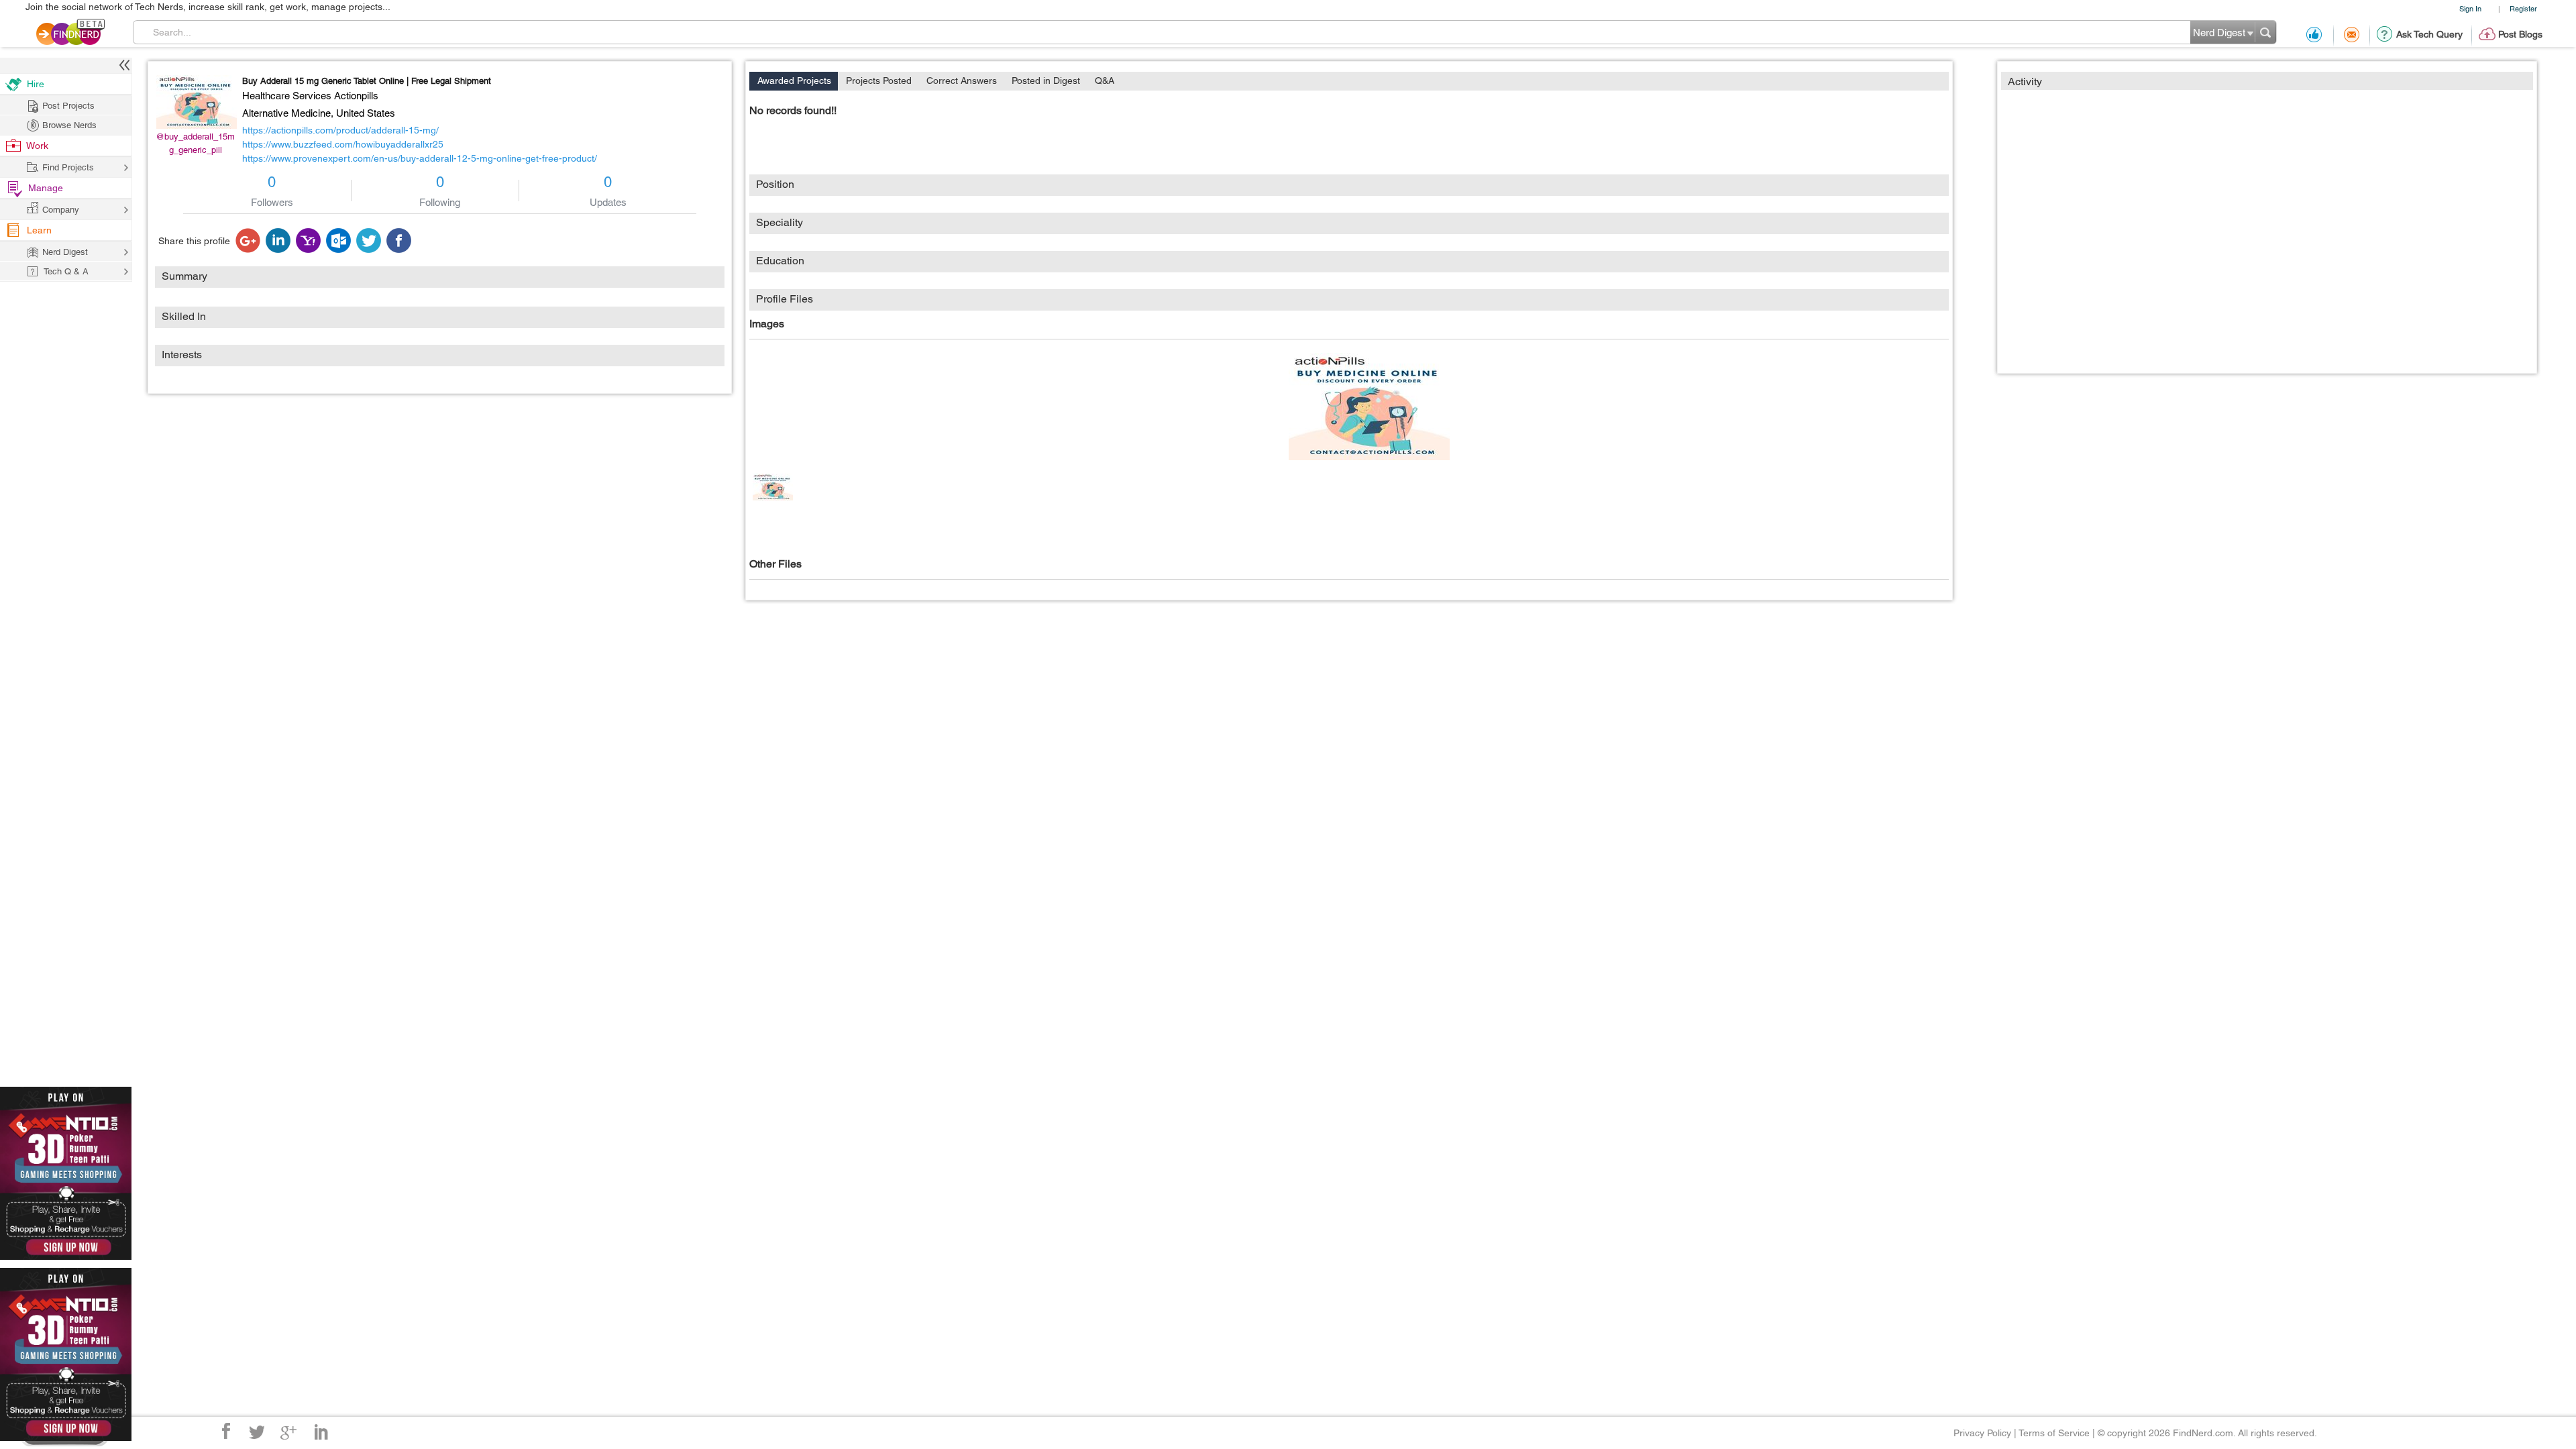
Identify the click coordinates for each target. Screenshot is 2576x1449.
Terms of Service (2054, 1433)
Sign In (2470, 8)
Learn (39, 230)
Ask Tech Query (2429, 34)
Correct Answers (962, 80)
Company (61, 210)
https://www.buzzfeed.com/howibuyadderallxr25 (343, 144)
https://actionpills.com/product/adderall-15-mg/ (340, 130)
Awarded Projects (794, 80)
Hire (36, 84)
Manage (46, 188)
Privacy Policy (1982, 1433)
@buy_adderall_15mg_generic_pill (195, 143)
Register (2523, 8)
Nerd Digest (65, 252)
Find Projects (68, 167)
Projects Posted (879, 80)
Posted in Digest (1046, 80)
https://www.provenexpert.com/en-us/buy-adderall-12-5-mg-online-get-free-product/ (420, 158)
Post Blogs (2520, 34)
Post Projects (68, 106)
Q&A (1105, 80)
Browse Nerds (69, 125)
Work (37, 146)
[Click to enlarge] (1369, 407)
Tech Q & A (66, 271)
